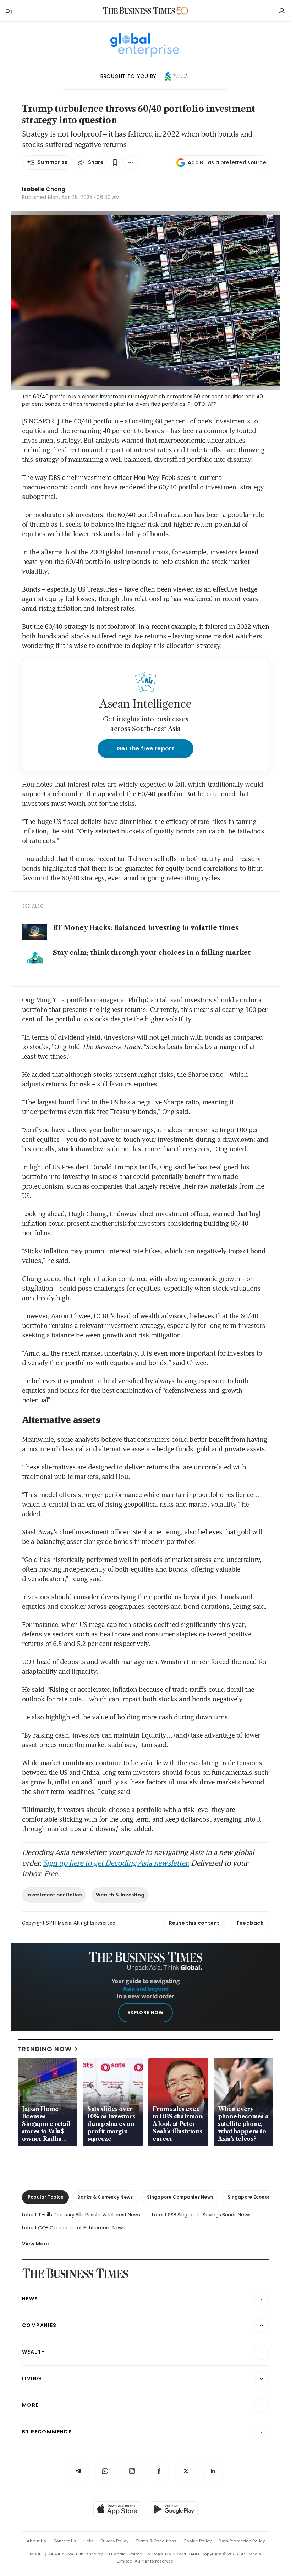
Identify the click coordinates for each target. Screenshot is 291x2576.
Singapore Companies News (180, 2197)
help (88, 2541)
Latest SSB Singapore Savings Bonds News (201, 2215)
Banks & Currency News (105, 2197)
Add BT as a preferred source (227, 162)
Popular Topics (45, 2197)
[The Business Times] (139, 11)
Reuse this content (194, 1923)
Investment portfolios (54, 1895)
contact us (65, 2541)
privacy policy (114, 2541)
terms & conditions (156, 2541)
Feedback (250, 1923)
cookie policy (197, 2541)
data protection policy (242, 2541)
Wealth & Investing (120, 1895)
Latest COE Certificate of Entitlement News (73, 2228)
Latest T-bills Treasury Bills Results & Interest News (81, 2215)
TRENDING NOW (45, 2049)
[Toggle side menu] (9, 11)
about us (36, 2541)
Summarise (53, 162)
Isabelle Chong (44, 189)
